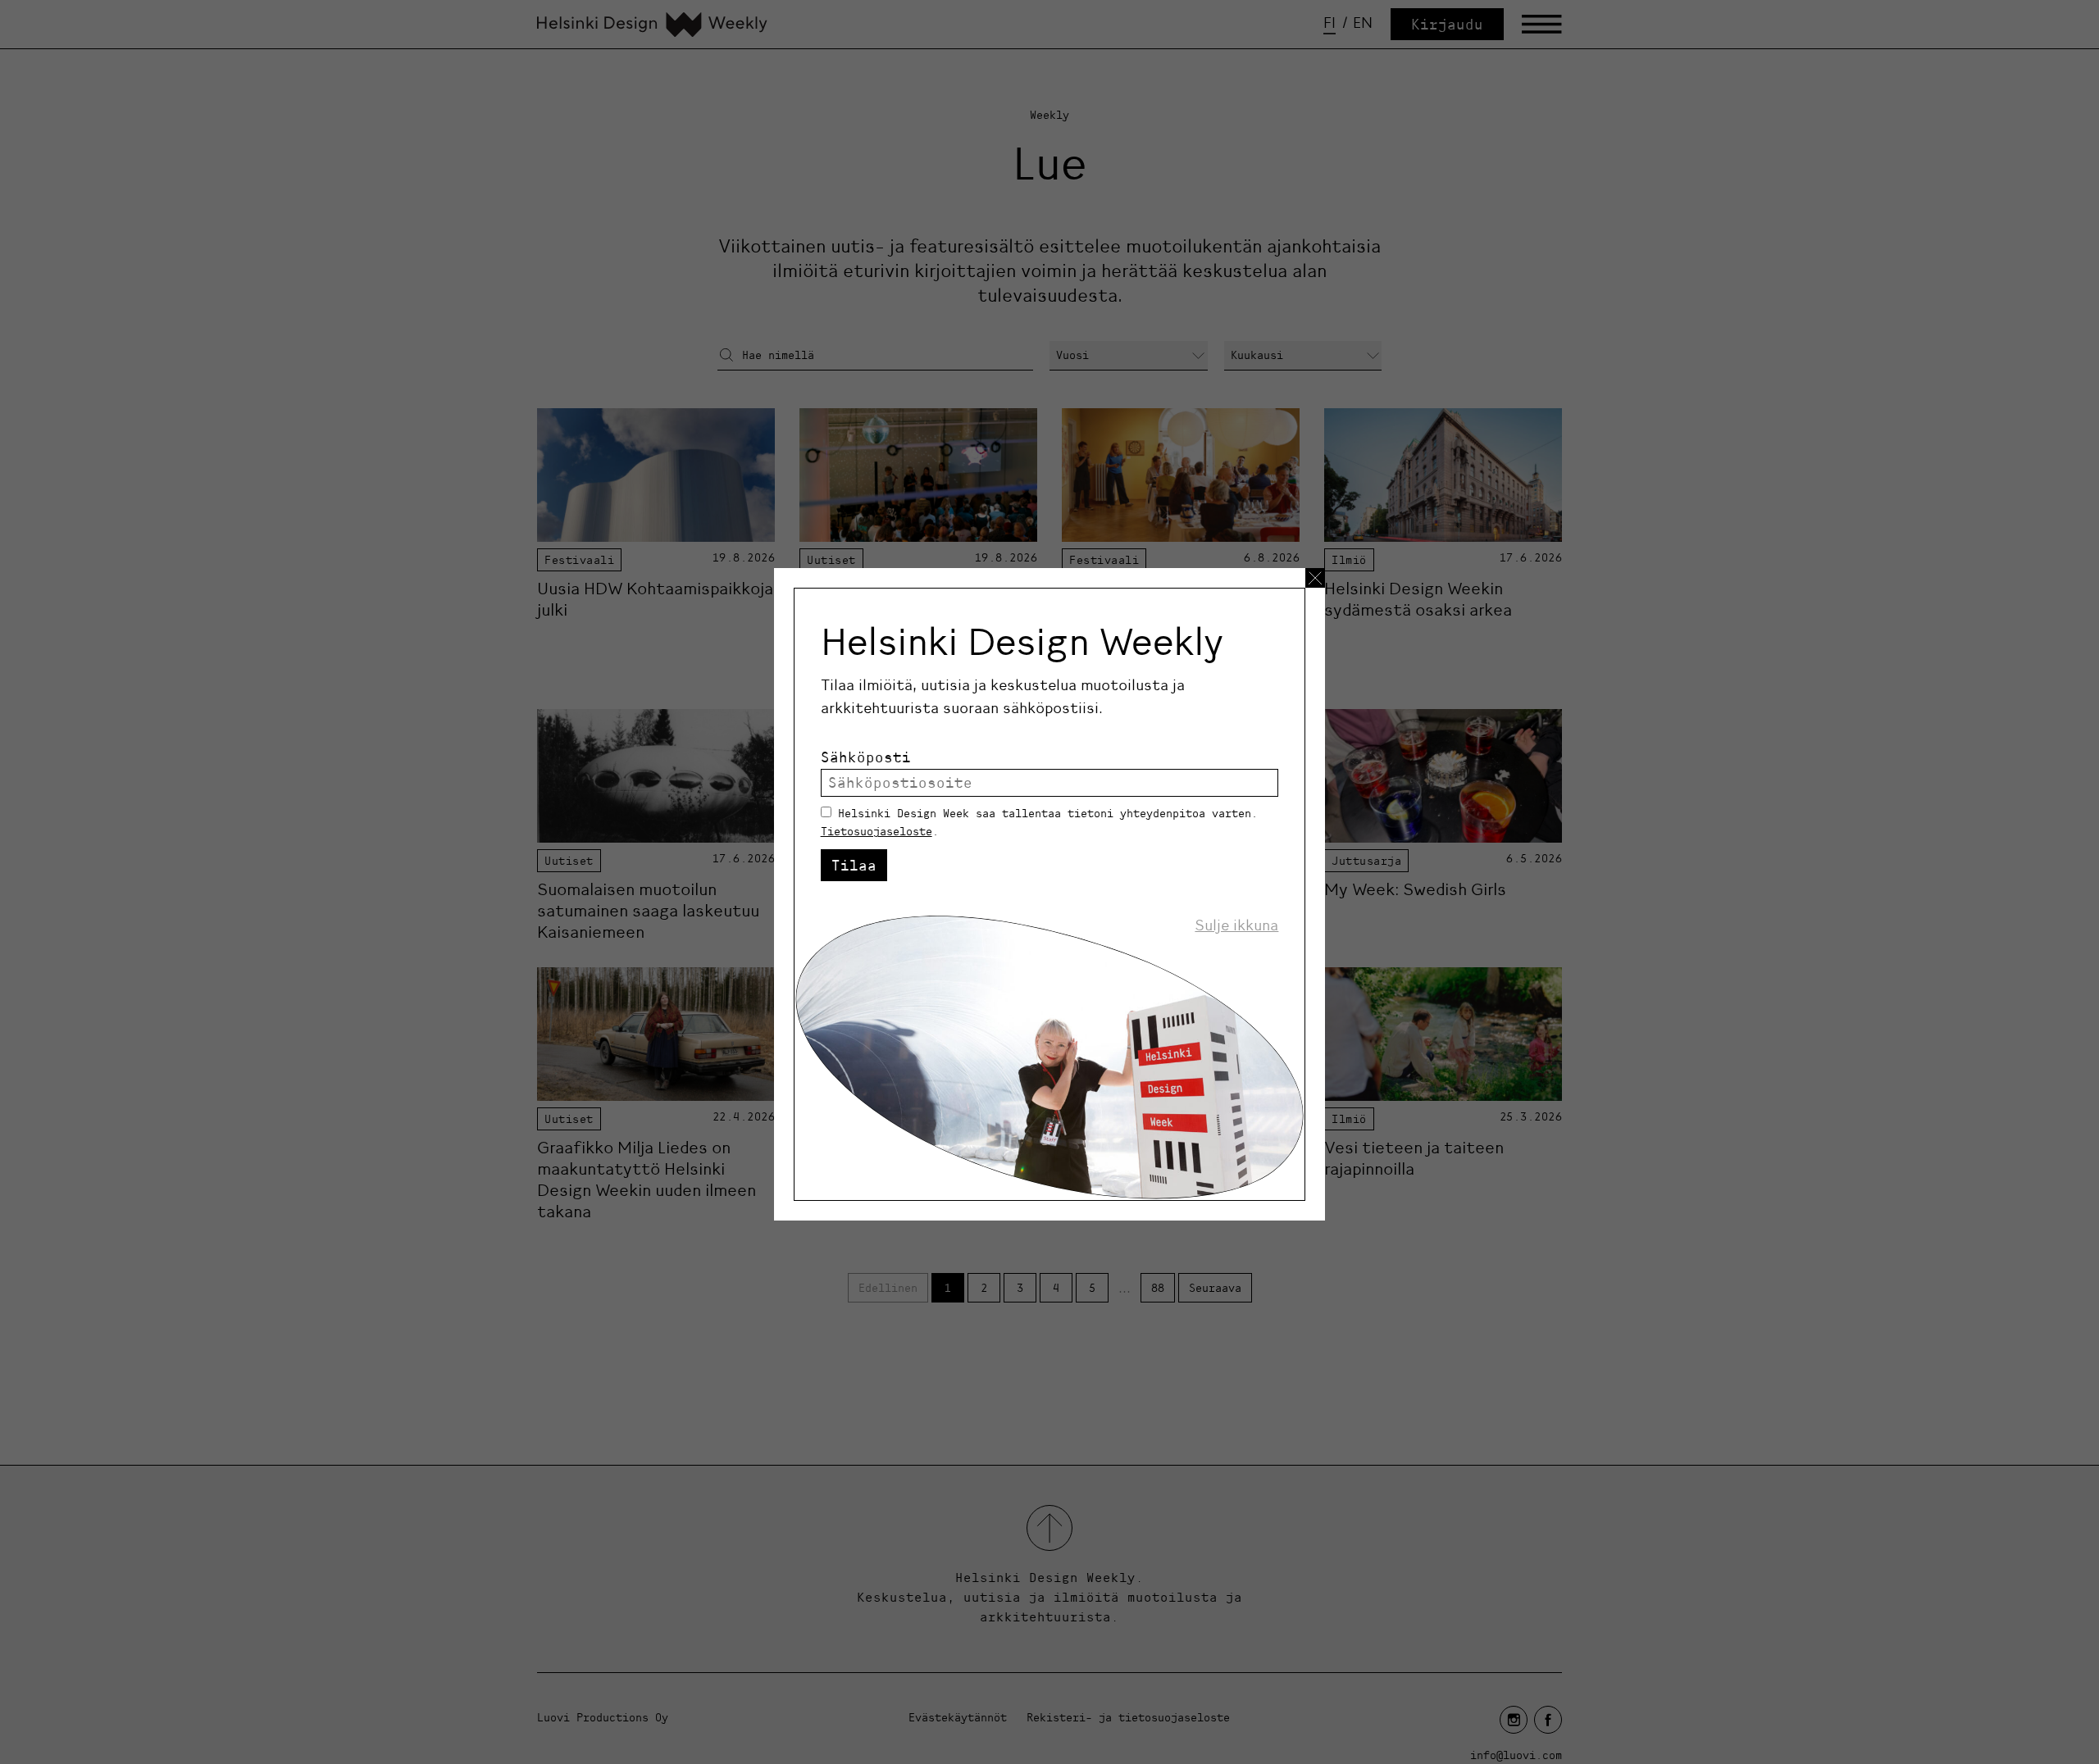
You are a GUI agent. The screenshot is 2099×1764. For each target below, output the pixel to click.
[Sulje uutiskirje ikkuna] (1315, 578)
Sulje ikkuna (1236, 925)
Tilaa (854, 865)
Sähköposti (866, 757)
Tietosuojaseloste (876, 831)
